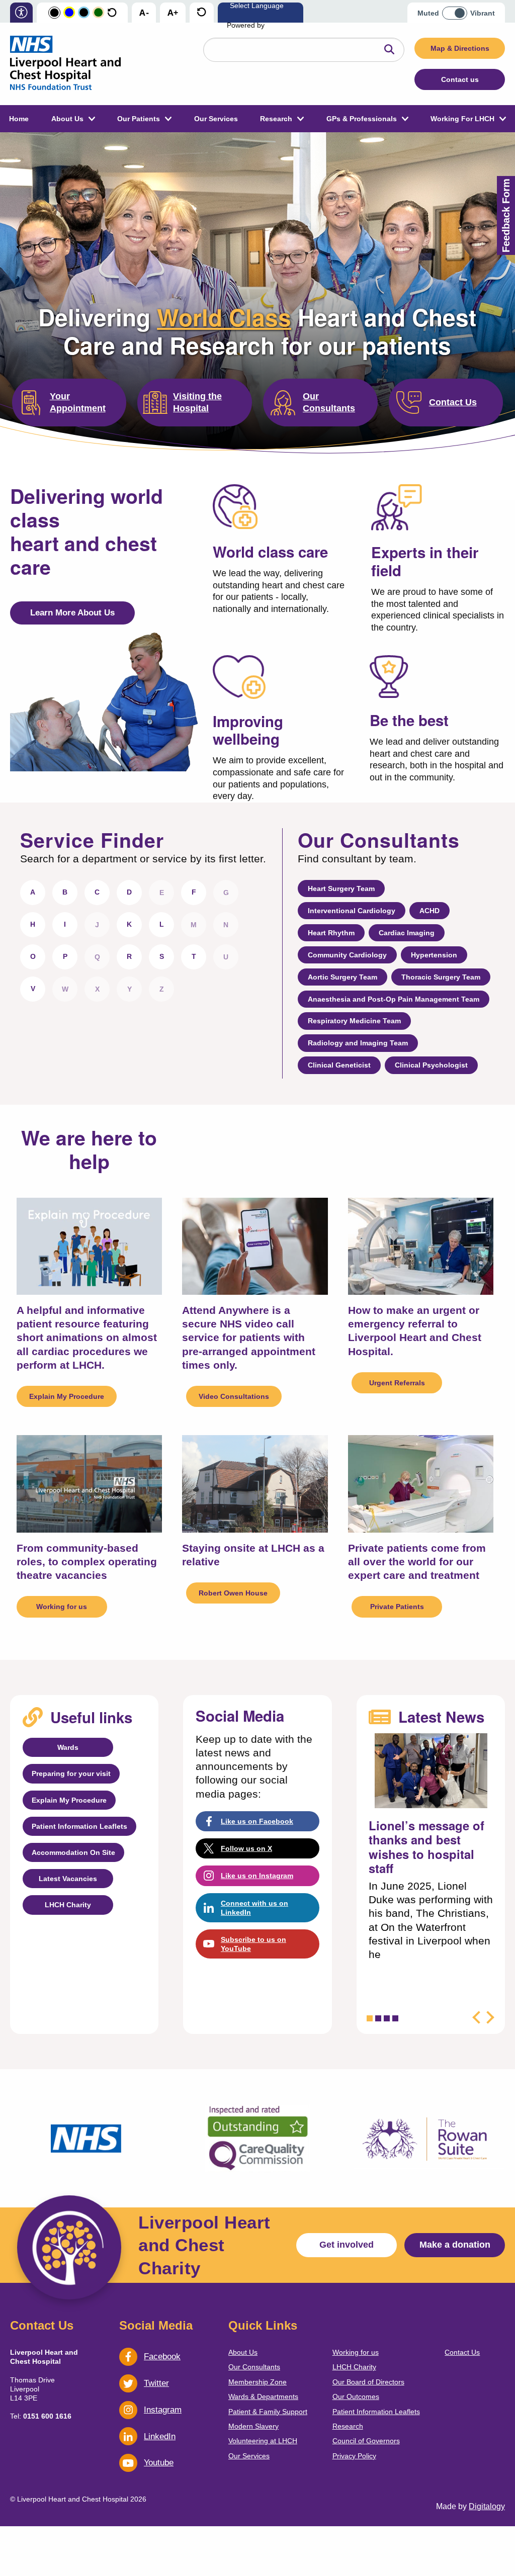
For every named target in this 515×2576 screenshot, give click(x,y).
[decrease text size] (144, 13)
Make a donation (455, 2245)
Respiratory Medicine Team (354, 1021)
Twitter (156, 2383)
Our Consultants (329, 402)
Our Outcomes (356, 2396)
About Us (67, 119)
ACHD (430, 911)
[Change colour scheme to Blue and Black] (84, 13)
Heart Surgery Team (341, 889)
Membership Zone (257, 2382)
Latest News (441, 1717)
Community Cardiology (347, 955)
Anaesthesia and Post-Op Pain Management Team (394, 999)
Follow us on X (246, 1848)
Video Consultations (234, 1396)
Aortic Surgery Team (342, 977)
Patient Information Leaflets (79, 1826)
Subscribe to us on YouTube (253, 1944)
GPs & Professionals (362, 119)
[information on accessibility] (21, 13)
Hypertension (434, 955)
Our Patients (139, 119)
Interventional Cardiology (352, 911)
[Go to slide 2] (378, 2018)
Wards (68, 1747)
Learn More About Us (72, 613)
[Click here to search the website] (389, 50)
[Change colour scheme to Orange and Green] (98, 13)
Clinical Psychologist (431, 1065)
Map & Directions (460, 48)
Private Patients (397, 1607)
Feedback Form (506, 215)
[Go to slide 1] (370, 2018)
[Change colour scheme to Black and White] (54, 13)
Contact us (460, 79)
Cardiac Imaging (407, 933)
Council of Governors (366, 2441)
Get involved (347, 2245)
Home (19, 119)
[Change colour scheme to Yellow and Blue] (69, 13)
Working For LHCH (462, 119)
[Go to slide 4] (395, 2018)
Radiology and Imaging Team (358, 1043)
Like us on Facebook (257, 1821)
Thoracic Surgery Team (441, 977)
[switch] (458, 10)
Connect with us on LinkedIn (254, 1908)
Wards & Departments (263, 2396)
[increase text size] (173, 13)
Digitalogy (487, 2506)
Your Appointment (78, 402)
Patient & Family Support (268, 2412)
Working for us (62, 1607)
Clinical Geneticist (339, 1065)
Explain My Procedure (67, 1396)
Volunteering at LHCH (263, 2441)
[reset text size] (201, 13)
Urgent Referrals (397, 1383)
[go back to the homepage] (65, 64)
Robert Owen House (233, 1593)
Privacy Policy (354, 2456)
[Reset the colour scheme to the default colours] (112, 13)
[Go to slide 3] (387, 2018)
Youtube (159, 2463)
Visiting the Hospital (197, 402)
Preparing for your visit (71, 1773)
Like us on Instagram (257, 1876)
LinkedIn (160, 2436)
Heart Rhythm (331, 933)
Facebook (162, 2357)
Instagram (163, 2410)
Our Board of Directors (368, 2382)
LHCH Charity (68, 1905)
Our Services (216, 119)
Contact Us (453, 402)
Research (276, 119)
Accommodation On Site (73, 1852)
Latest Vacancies (68, 1879)
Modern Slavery (253, 2426)
